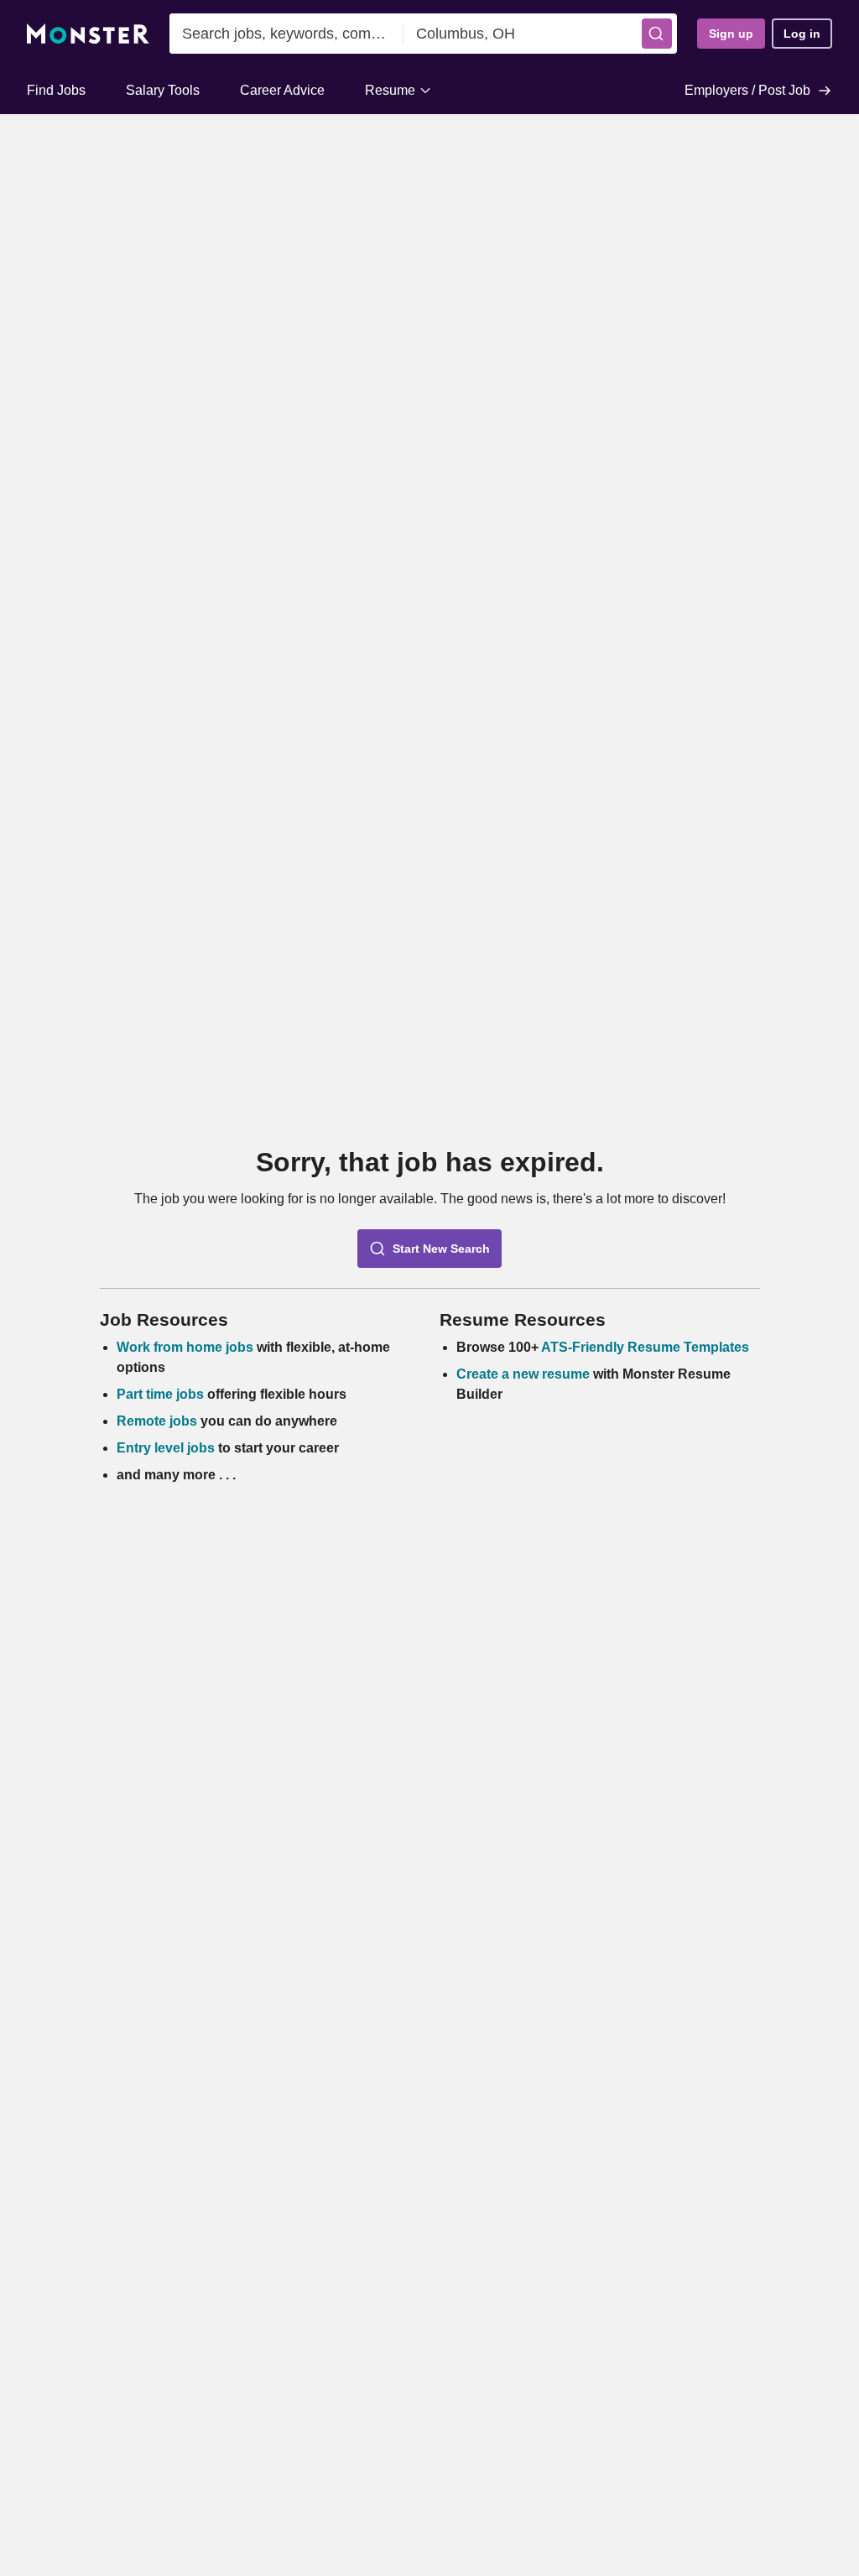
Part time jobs (160, 1394)
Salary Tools (163, 90)
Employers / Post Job (747, 90)
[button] (657, 34)
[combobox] (286, 34)
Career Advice (282, 90)
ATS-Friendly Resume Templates (645, 1347)
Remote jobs (157, 1421)
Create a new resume (525, 1374)
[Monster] (88, 34)
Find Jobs (56, 90)
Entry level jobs (166, 1448)
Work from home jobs (185, 1347)
